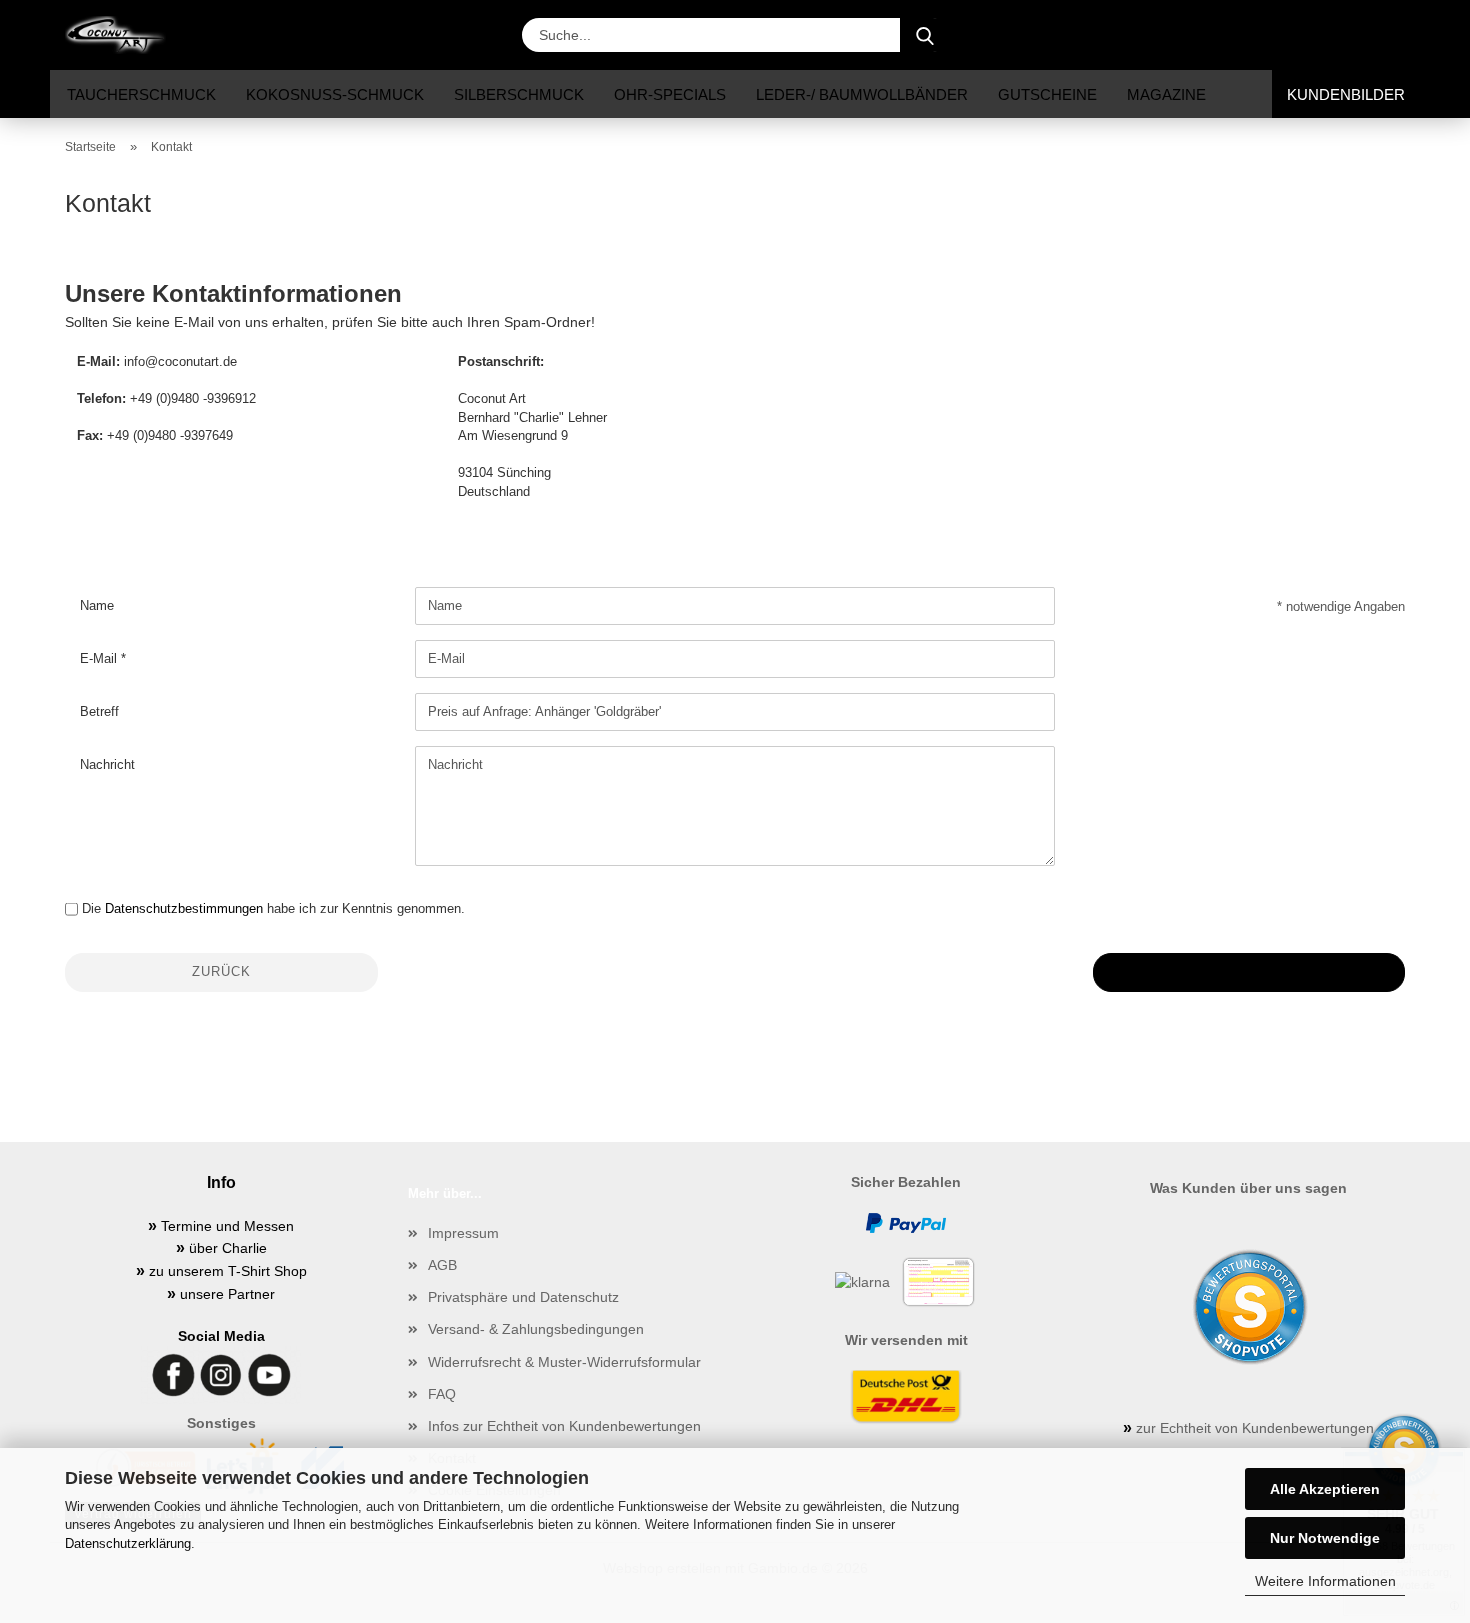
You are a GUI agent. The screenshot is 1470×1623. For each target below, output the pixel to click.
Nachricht (107, 764)
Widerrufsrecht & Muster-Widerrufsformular (564, 1362)
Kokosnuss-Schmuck (335, 94)
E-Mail (100, 658)
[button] (1245, 35)
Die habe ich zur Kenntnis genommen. (273, 908)
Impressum (463, 1233)
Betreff (99, 711)
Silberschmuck (519, 94)
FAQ (442, 1394)
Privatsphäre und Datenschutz (523, 1297)
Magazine (1166, 94)
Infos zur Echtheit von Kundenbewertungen (564, 1426)
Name (97, 605)
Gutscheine (1047, 94)
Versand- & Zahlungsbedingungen (536, 1329)
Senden (1249, 971)
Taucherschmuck (141, 94)
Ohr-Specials (670, 94)
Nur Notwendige (1325, 1538)
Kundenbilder (1346, 94)
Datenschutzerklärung (128, 1543)
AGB (442, 1265)
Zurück (221, 971)
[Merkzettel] (1345, 35)
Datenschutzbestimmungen (184, 908)
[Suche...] (925, 35)
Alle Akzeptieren (1325, 1489)
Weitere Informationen (1325, 1581)
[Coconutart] (123, 35)
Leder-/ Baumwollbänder (862, 94)
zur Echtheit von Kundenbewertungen (1248, 1428)
